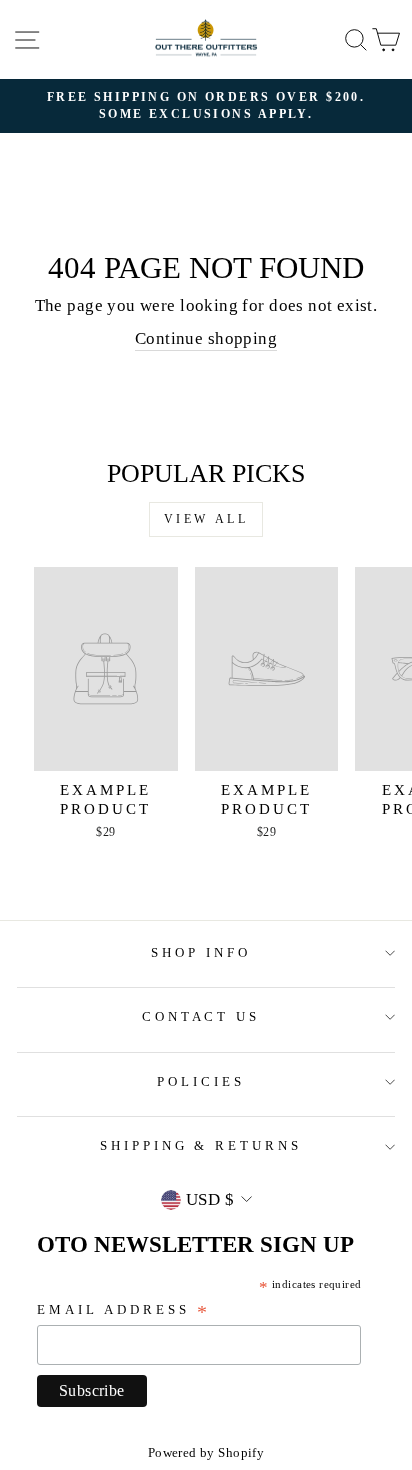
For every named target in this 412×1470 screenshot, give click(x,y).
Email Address (124, 1311)
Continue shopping (206, 338)
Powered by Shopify (206, 1453)
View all (206, 519)
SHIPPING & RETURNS (201, 1145)
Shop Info (201, 952)
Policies (201, 1081)
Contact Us (201, 1016)
